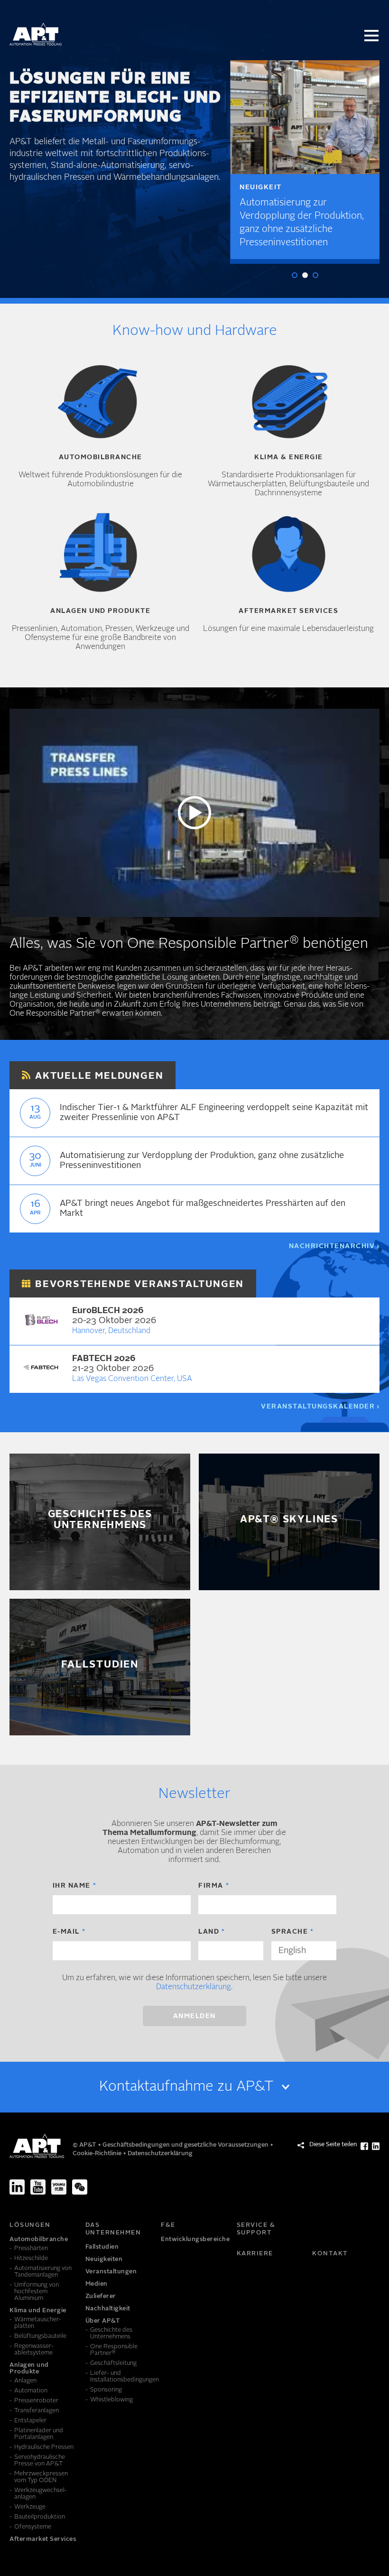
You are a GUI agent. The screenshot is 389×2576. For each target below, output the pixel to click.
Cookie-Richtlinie (98, 2154)
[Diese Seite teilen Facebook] (364, 2146)
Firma (211, 1886)
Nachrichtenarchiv (332, 1246)
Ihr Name (72, 1886)
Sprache (290, 1932)
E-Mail (66, 1932)
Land (209, 1932)
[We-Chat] (80, 2187)
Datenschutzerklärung (194, 1987)
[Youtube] (38, 2187)
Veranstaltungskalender (318, 1407)
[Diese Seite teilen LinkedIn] (376, 2146)
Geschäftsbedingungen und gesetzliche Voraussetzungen (186, 2145)
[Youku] (59, 2187)
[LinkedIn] (17, 2187)
